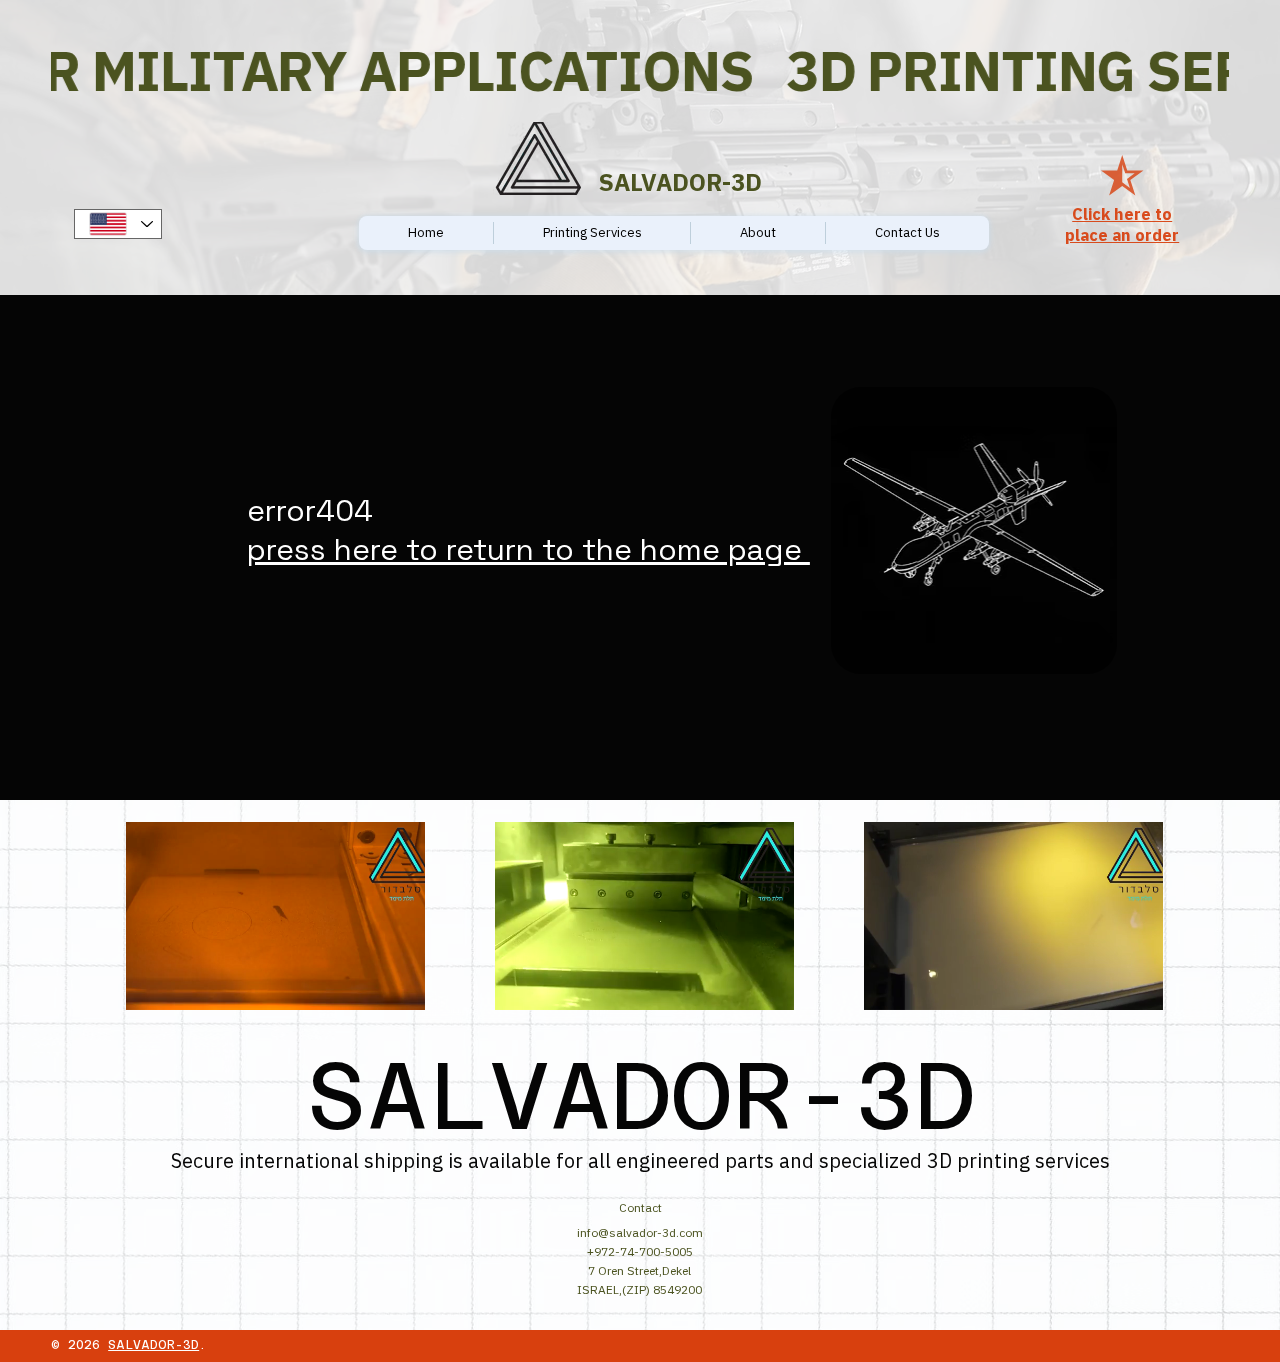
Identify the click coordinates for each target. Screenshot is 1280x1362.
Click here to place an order (1122, 224)
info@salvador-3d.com (640, 1232)
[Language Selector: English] (118, 224)
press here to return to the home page (528, 549)
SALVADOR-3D (153, 1345)
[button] (390, 986)
